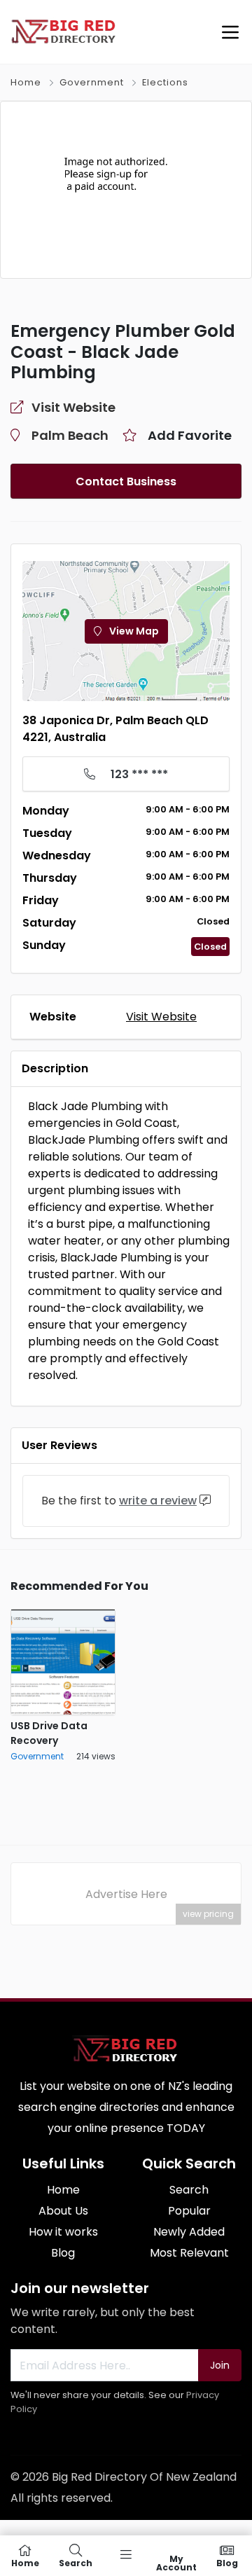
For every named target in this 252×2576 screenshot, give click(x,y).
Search (189, 2190)
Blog (63, 2253)
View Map (133, 631)
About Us (63, 2211)
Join (220, 2365)
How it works (63, 2232)
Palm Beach (70, 435)
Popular (189, 2211)
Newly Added (189, 2232)
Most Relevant (189, 2253)
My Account (176, 2562)
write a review (158, 1501)
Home (26, 82)
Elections (165, 82)
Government (92, 82)
